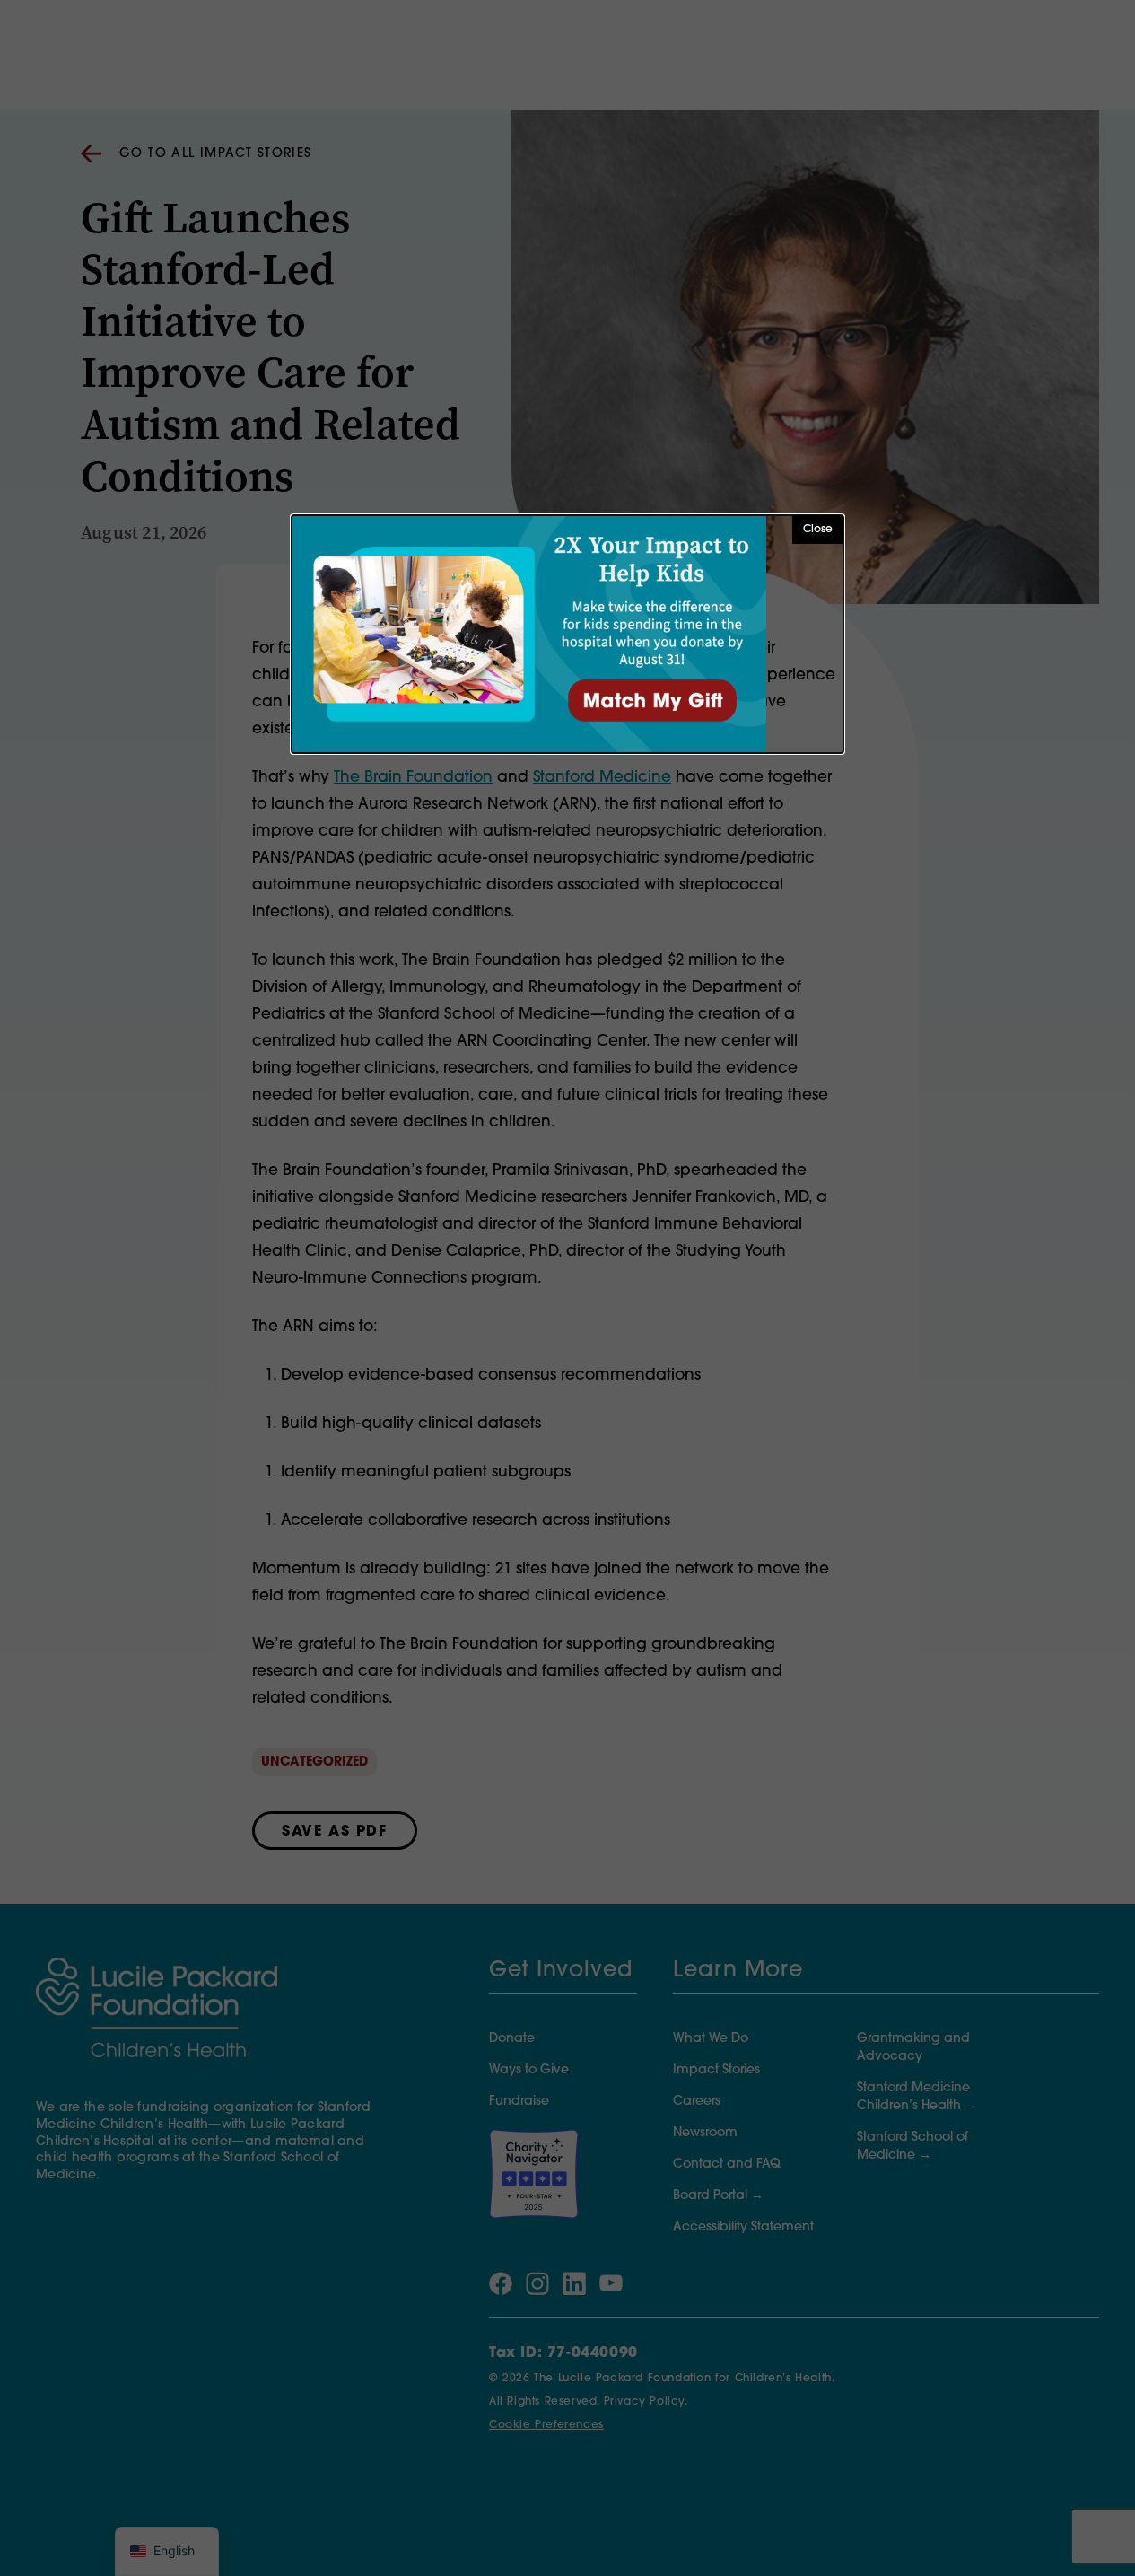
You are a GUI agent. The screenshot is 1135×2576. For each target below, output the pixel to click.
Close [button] (818, 530)
